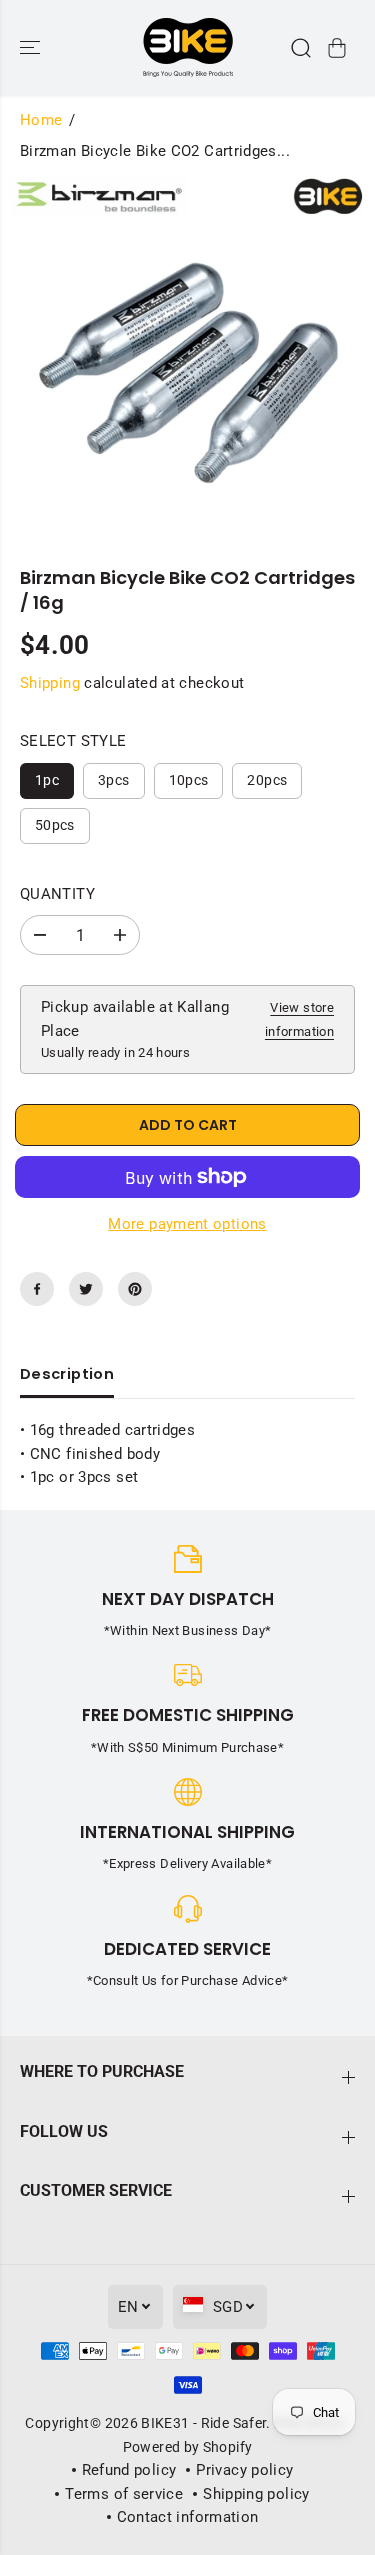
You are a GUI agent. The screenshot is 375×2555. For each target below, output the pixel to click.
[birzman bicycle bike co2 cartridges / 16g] (187, 352)
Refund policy (129, 2470)
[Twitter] (86, 1289)
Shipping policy (256, 2494)
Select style (73, 741)
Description (67, 1374)
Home (41, 120)
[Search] (301, 48)
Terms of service (124, 2494)
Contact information (188, 2517)
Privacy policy (244, 2470)
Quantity (57, 894)
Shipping (50, 683)
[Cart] (337, 48)
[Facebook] (37, 1289)
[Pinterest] (135, 1289)
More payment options (187, 1224)
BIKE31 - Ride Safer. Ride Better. (245, 2423)
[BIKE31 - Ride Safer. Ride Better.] (188, 47)
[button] (32, 47)
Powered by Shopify (188, 2447)
